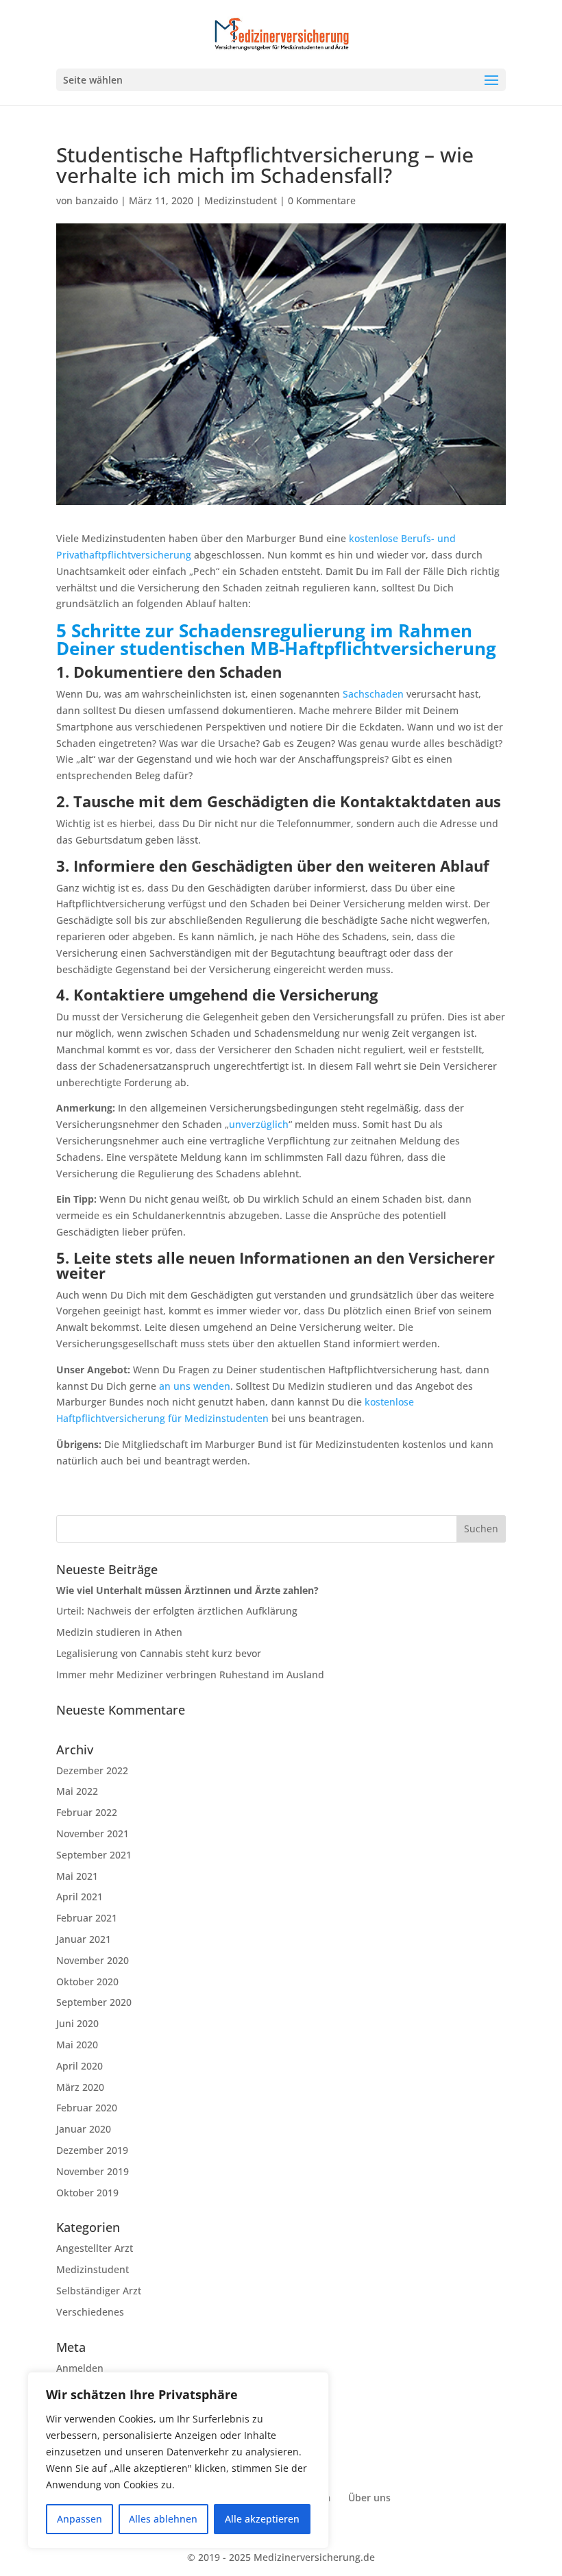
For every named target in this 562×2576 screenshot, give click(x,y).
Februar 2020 (87, 2108)
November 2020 (93, 1960)
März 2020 (80, 2087)
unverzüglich (259, 1124)
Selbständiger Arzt (99, 2291)
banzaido (97, 200)
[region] (178, 2460)
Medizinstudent (241, 200)
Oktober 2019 (87, 2193)
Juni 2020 (77, 2023)
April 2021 (80, 1897)
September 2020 (94, 2002)
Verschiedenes (90, 2312)
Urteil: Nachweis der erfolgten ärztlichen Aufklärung (178, 1611)
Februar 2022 (87, 1812)
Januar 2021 (84, 1939)
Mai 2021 (77, 1876)
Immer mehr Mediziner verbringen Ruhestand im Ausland (190, 1675)
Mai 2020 (77, 2045)
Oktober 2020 (87, 1982)
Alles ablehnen (163, 2519)
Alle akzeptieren (262, 2519)
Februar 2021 (87, 1918)
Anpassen (80, 2519)
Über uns (369, 2498)
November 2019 (93, 2171)
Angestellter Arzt (95, 2248)
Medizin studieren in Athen (119, 1632)
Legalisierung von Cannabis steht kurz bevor (159, 1653)
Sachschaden (373, 694)
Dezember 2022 (92, 1770)
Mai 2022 (77, 1791)
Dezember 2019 (92, 2150)
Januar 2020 (84, 2129)
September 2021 (94, 1855)
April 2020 (80, 2066)
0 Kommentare (322, 200)
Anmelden (80, 2368)
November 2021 (93, 1833)
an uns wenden (195, 1386)
